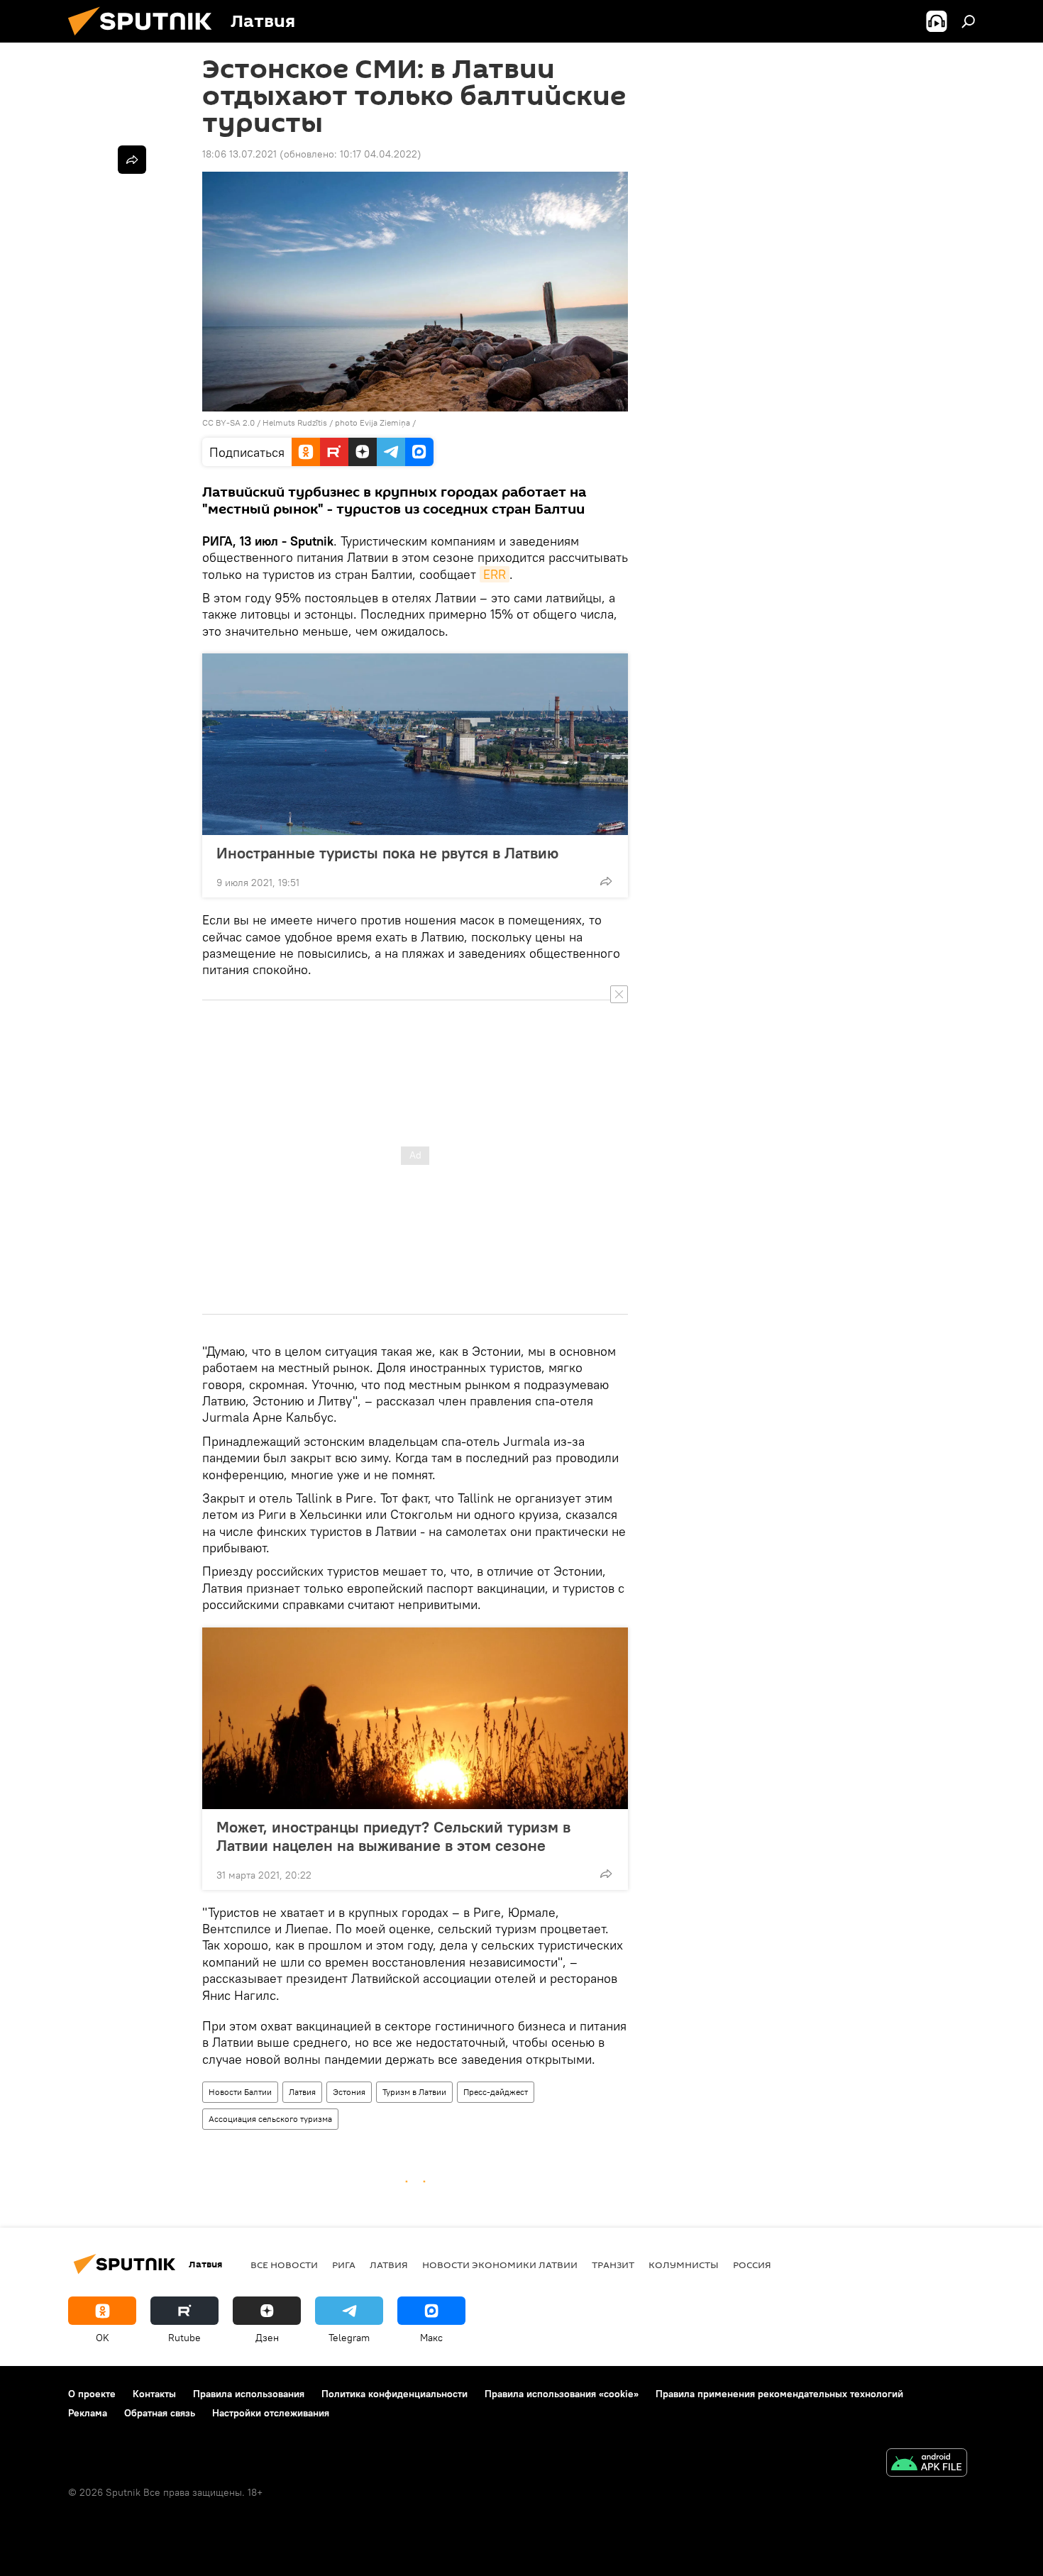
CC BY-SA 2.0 (228, 422)
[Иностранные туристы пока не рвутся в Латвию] (415, 744)
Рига (344, 2265)
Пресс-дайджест (496, 2092)
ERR (495, 574)
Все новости (284, 2265)
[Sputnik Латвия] (145, 39)
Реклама (88, 2413)
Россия (752, 2265)
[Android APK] (927, 2464)
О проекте (92, 2394)
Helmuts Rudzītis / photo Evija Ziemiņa (336, 422)
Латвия (302, 2092)
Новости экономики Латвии (500, 2265)
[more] (606, 881)
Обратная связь (160, 2413)
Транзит (613, 2265)
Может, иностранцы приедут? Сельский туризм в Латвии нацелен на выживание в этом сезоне (393, 1836)
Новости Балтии (240, 2092)
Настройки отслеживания (271, 2413)
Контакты (154, 2394)
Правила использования (249, 2394)
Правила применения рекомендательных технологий (779, 2394)
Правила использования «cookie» (562, 2394)
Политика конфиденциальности (394, 2394)
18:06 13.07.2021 (239, 154)
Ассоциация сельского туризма (270, 2119)
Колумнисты (684, 2265)
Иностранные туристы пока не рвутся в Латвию (387, 853)
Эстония (349, 2092)
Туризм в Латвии (414, 2092)
